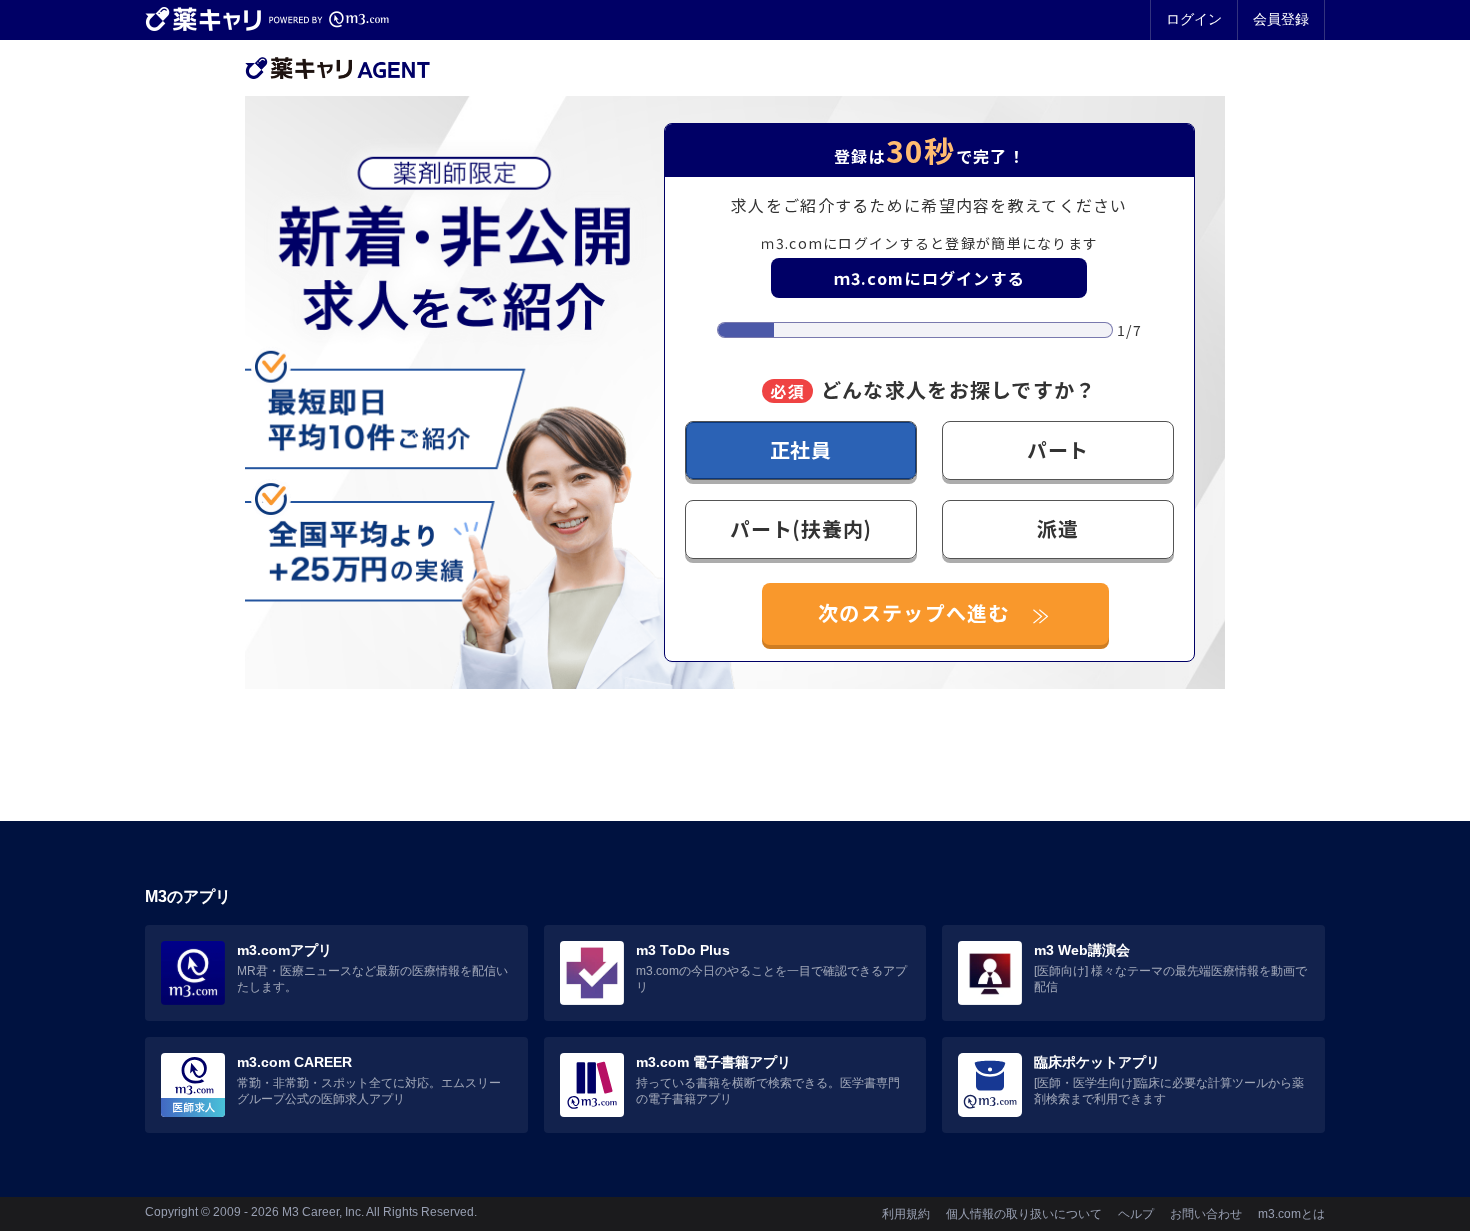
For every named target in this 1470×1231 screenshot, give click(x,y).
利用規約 (906, 1214)
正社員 (801, 449)
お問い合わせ (1206, 1214)
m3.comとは (1291, 1214)
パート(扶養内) (800, 528)
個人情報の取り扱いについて (1024, 1214)
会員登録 (1281, 19)
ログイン (1194, 19)
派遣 (1058, 528)
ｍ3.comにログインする (930, 278)
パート (1058, 449)
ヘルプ (1136, 1214)
